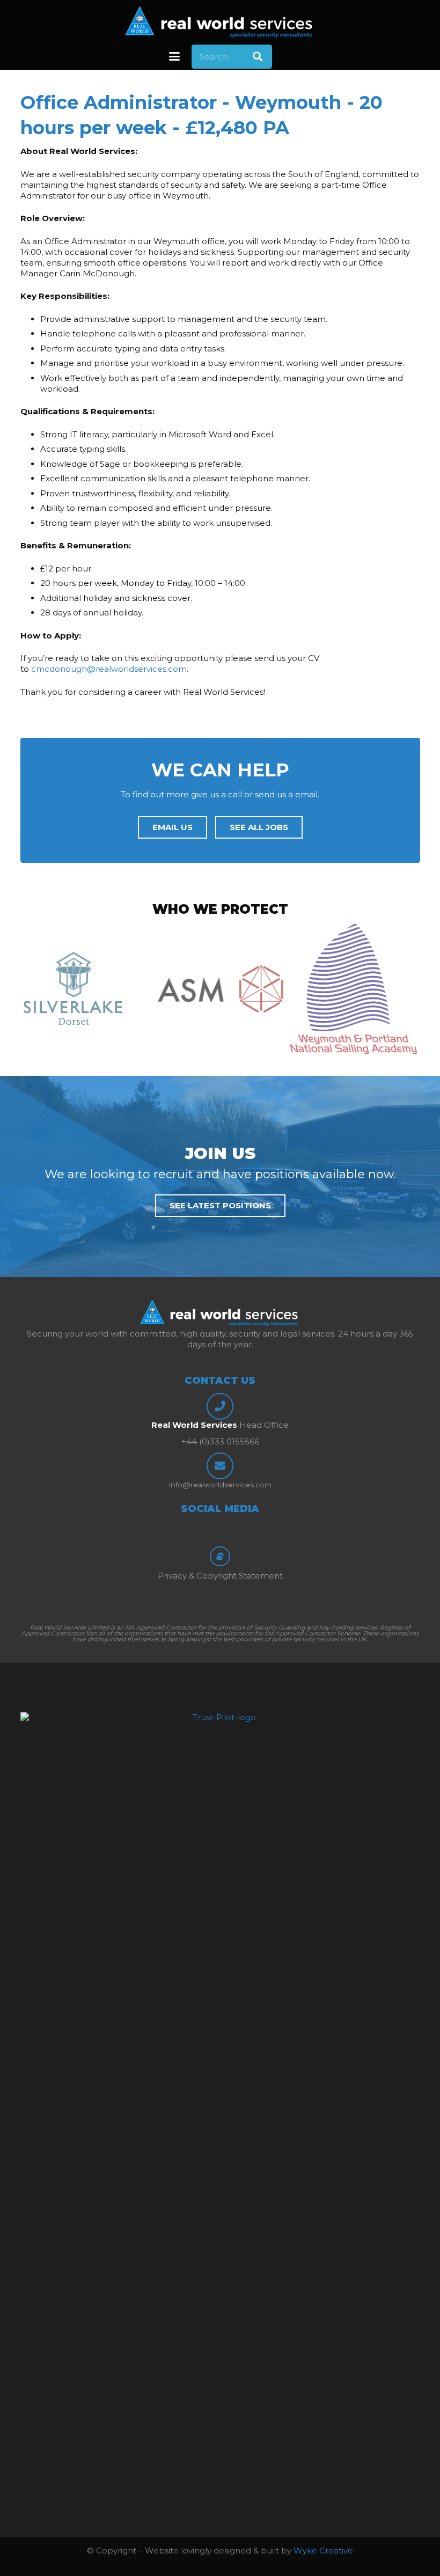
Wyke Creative (323, 2551)
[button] (174, 56)
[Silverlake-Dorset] (87, 988)
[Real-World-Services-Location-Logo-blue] (220, 21)
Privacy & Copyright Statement (220, 1576)
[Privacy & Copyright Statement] (220, 1557)
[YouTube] (242, 1531)
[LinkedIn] (220, 1531)
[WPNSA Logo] (354, 988)
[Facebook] (199, 1531)
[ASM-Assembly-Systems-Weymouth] (220, 989)
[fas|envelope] (220, 1466)
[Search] (258, 56)
